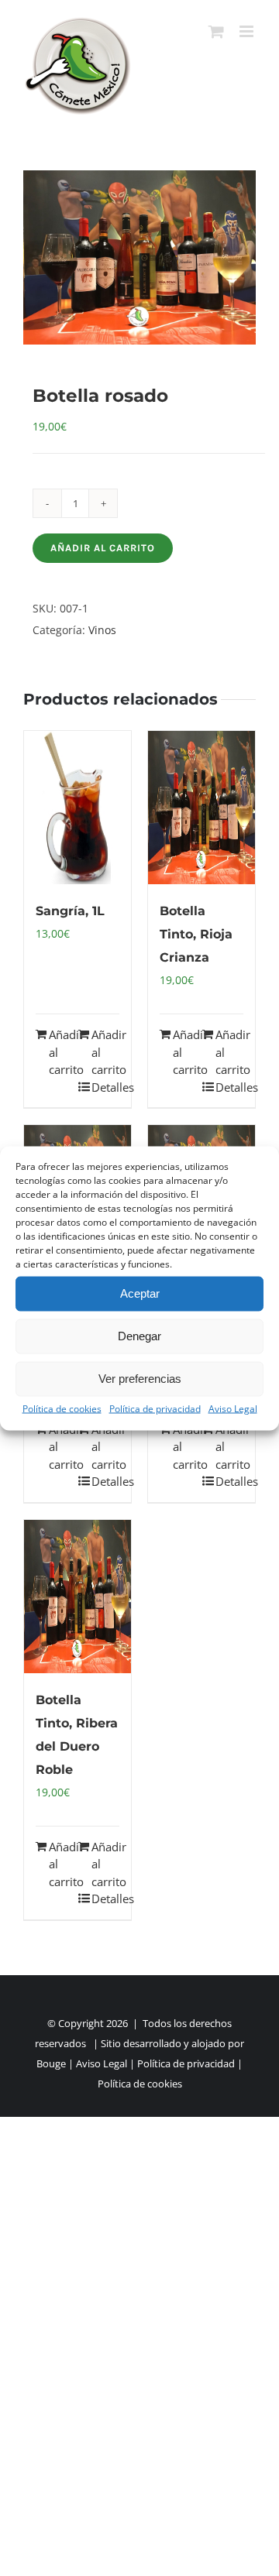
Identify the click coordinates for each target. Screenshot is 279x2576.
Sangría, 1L (70, 911)
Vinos (102, 630)
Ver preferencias (140, 1379)
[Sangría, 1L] (77, 808)
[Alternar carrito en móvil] (216, 31)
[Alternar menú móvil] (248, 31)
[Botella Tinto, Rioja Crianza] (201, 808)
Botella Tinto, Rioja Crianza (196, 934)
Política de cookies (62, 1408)
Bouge (51, 2063)
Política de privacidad (155, 1408)
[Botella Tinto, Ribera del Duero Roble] (77, 1597)
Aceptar (140, 1293)
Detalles (105, 1087)
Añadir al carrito (103, 548)
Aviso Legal (233, 1408)
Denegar (139, 1336)
